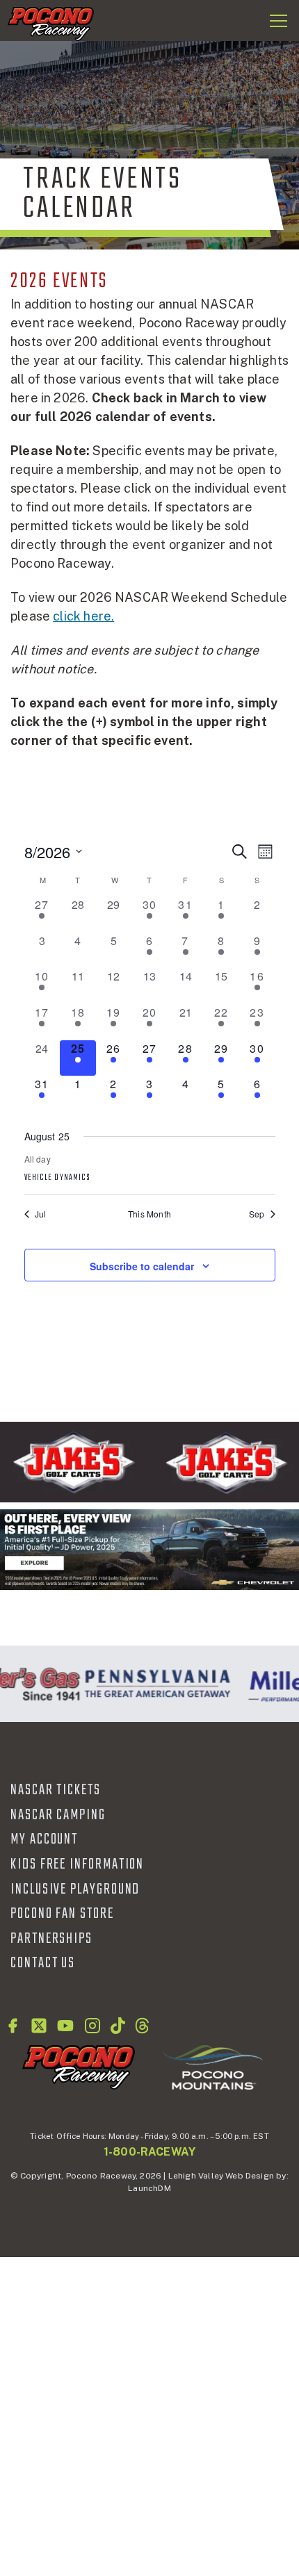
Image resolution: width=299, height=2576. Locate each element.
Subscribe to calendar (142, 1266)
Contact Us (43, 1963)
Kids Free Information (77, 1864)
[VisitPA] (154, 1684)
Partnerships (51, 1939)
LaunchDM (149, 2188)
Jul (41, 1214)
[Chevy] (149, 1550)
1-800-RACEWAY (149, 2152)
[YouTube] (65, 2026)
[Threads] (142, 2026)
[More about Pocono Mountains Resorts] (213, 2067)
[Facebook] (13, 2026)
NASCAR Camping (58, 1815)
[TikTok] (118, 2026)
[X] (39, 2026)
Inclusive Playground (75, 1889)
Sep (257, 1214)
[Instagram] (92, 2026)
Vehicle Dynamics (58, 1178)
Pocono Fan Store (62, 1914)
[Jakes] (149, 1462)
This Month (149, 1214)
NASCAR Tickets (56, 1790)
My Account (44, 1839)
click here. (83, 616)
